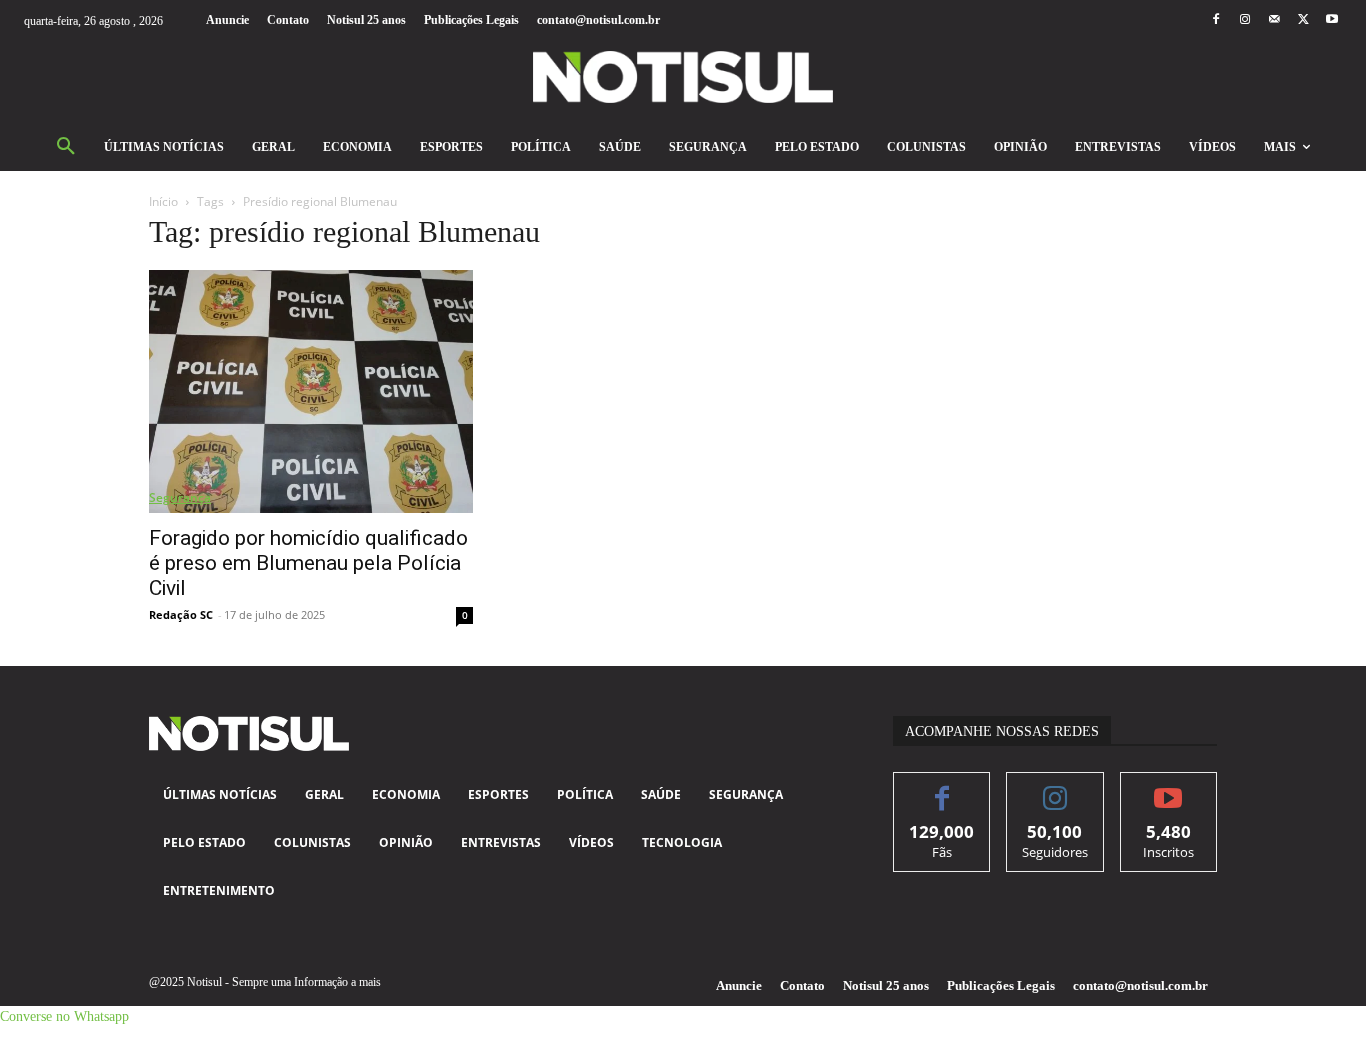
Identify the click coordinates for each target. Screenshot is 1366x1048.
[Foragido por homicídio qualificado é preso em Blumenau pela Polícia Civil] (311, 391)
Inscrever (1168, 787)
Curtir (942, 787)
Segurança (180, 497)
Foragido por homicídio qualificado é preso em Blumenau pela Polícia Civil (308, 563)
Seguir (1055, 787)
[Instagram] (1244, 20)
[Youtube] (1332, 20)
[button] (66, 147)
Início (163, 201)
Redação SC (181, 614)
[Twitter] (1303, 20)
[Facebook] (1215, 20)
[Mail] (1273, 20)
